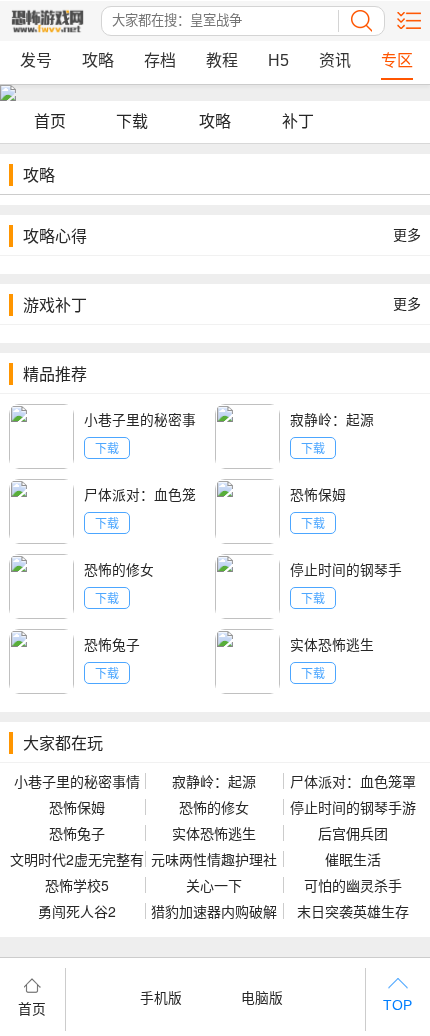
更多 (407, 234)
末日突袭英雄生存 (353, 911)
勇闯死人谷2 (77, 911)
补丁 (298, 120)
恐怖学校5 (77, 885)
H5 (278, 60)
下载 (132, 120)
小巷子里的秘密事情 (77, 781)
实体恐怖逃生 (332, 644)
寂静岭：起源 (332, 419)
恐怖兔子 (112, 644)
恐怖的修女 (119, 569)
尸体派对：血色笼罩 (353, 781)
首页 (50, 120)
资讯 (335, 60)
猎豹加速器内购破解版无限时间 (214, 911)
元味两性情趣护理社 (214, 859)
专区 (397, 60)
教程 (222, 60)
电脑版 (262, 997)
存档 (160, 60)
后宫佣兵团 (353, 833)
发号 (36, 60)
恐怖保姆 (318, 494)
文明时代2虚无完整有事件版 (77, 859)
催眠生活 (353, 859)
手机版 (161, 997)
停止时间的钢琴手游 (353, 807)
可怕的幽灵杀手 (353, 885)
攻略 (98, 60)
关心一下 (214, 885)
